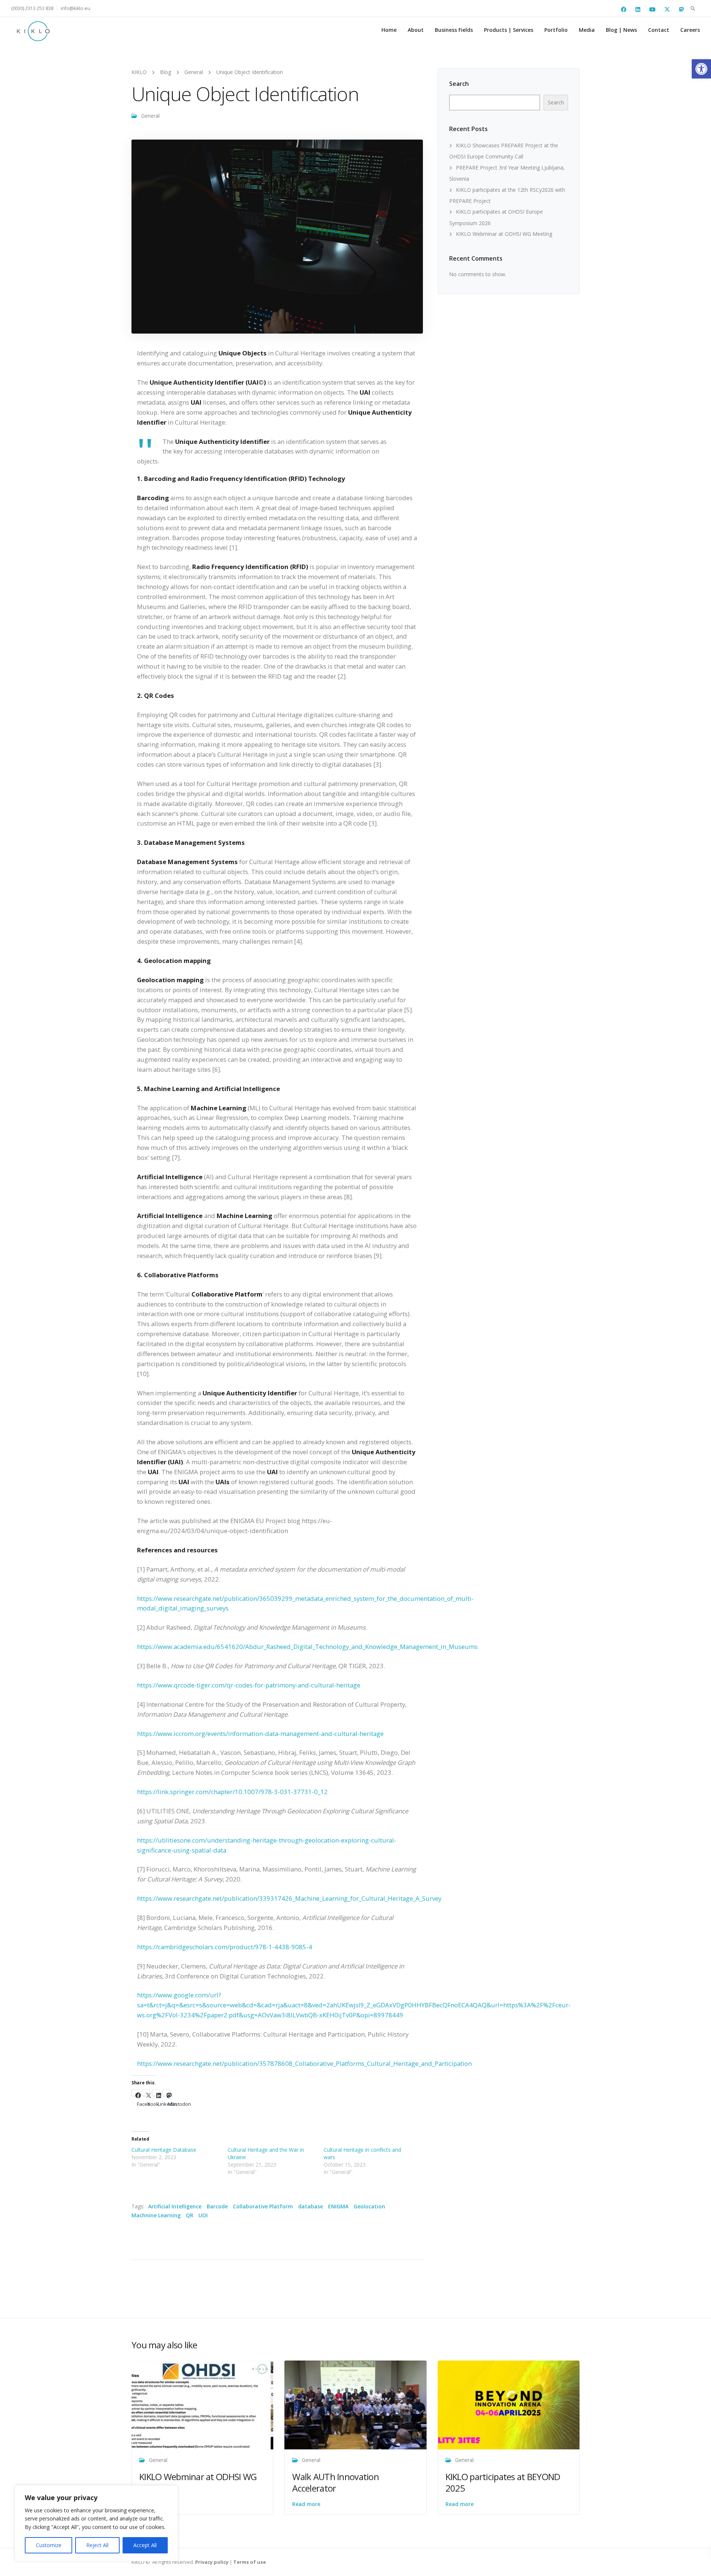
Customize (49, 2545)
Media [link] (587, 30)
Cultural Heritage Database (164, 2150)
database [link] (311, 2206)
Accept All (145, 2545)
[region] (96, 2523)
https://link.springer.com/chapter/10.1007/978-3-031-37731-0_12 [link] (232, 1792)
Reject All (97, 2545)
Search (459, 84)
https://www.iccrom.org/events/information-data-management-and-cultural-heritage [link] (260, 1734)
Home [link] (389, 30)
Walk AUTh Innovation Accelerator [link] (336, 2482)
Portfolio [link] (556, 30)
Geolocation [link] (369, 2206)
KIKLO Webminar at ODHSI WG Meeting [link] (504, 234)
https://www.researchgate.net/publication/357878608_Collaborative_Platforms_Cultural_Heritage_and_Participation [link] (304, 2063)
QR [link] (190, 2215)
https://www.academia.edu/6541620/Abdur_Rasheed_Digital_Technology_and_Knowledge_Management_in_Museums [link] (307, 1647)
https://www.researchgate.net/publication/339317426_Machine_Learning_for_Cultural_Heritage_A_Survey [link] (289, 1898)
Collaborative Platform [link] (263, 2206)
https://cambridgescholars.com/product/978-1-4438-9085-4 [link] (225, 1947)
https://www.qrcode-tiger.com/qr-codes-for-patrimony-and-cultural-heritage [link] (249, 1685)
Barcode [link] (217, 2206)
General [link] (150, 116)
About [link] (416, 30)
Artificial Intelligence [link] (175, 2206)
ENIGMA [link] (338, 2206)
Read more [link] (306, 2504)
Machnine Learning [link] (156, 2215)
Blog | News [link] (621, 30)
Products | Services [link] (509, 30)
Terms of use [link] (250, 2562)
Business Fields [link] (454, 30)
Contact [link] (659, 30)
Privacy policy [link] (212, 2562)
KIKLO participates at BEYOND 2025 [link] (503, 2482)
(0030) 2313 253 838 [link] (32, 8)
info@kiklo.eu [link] (76, 8)
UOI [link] (203, 2215)
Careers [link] (690, 30)
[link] (701, 69)
